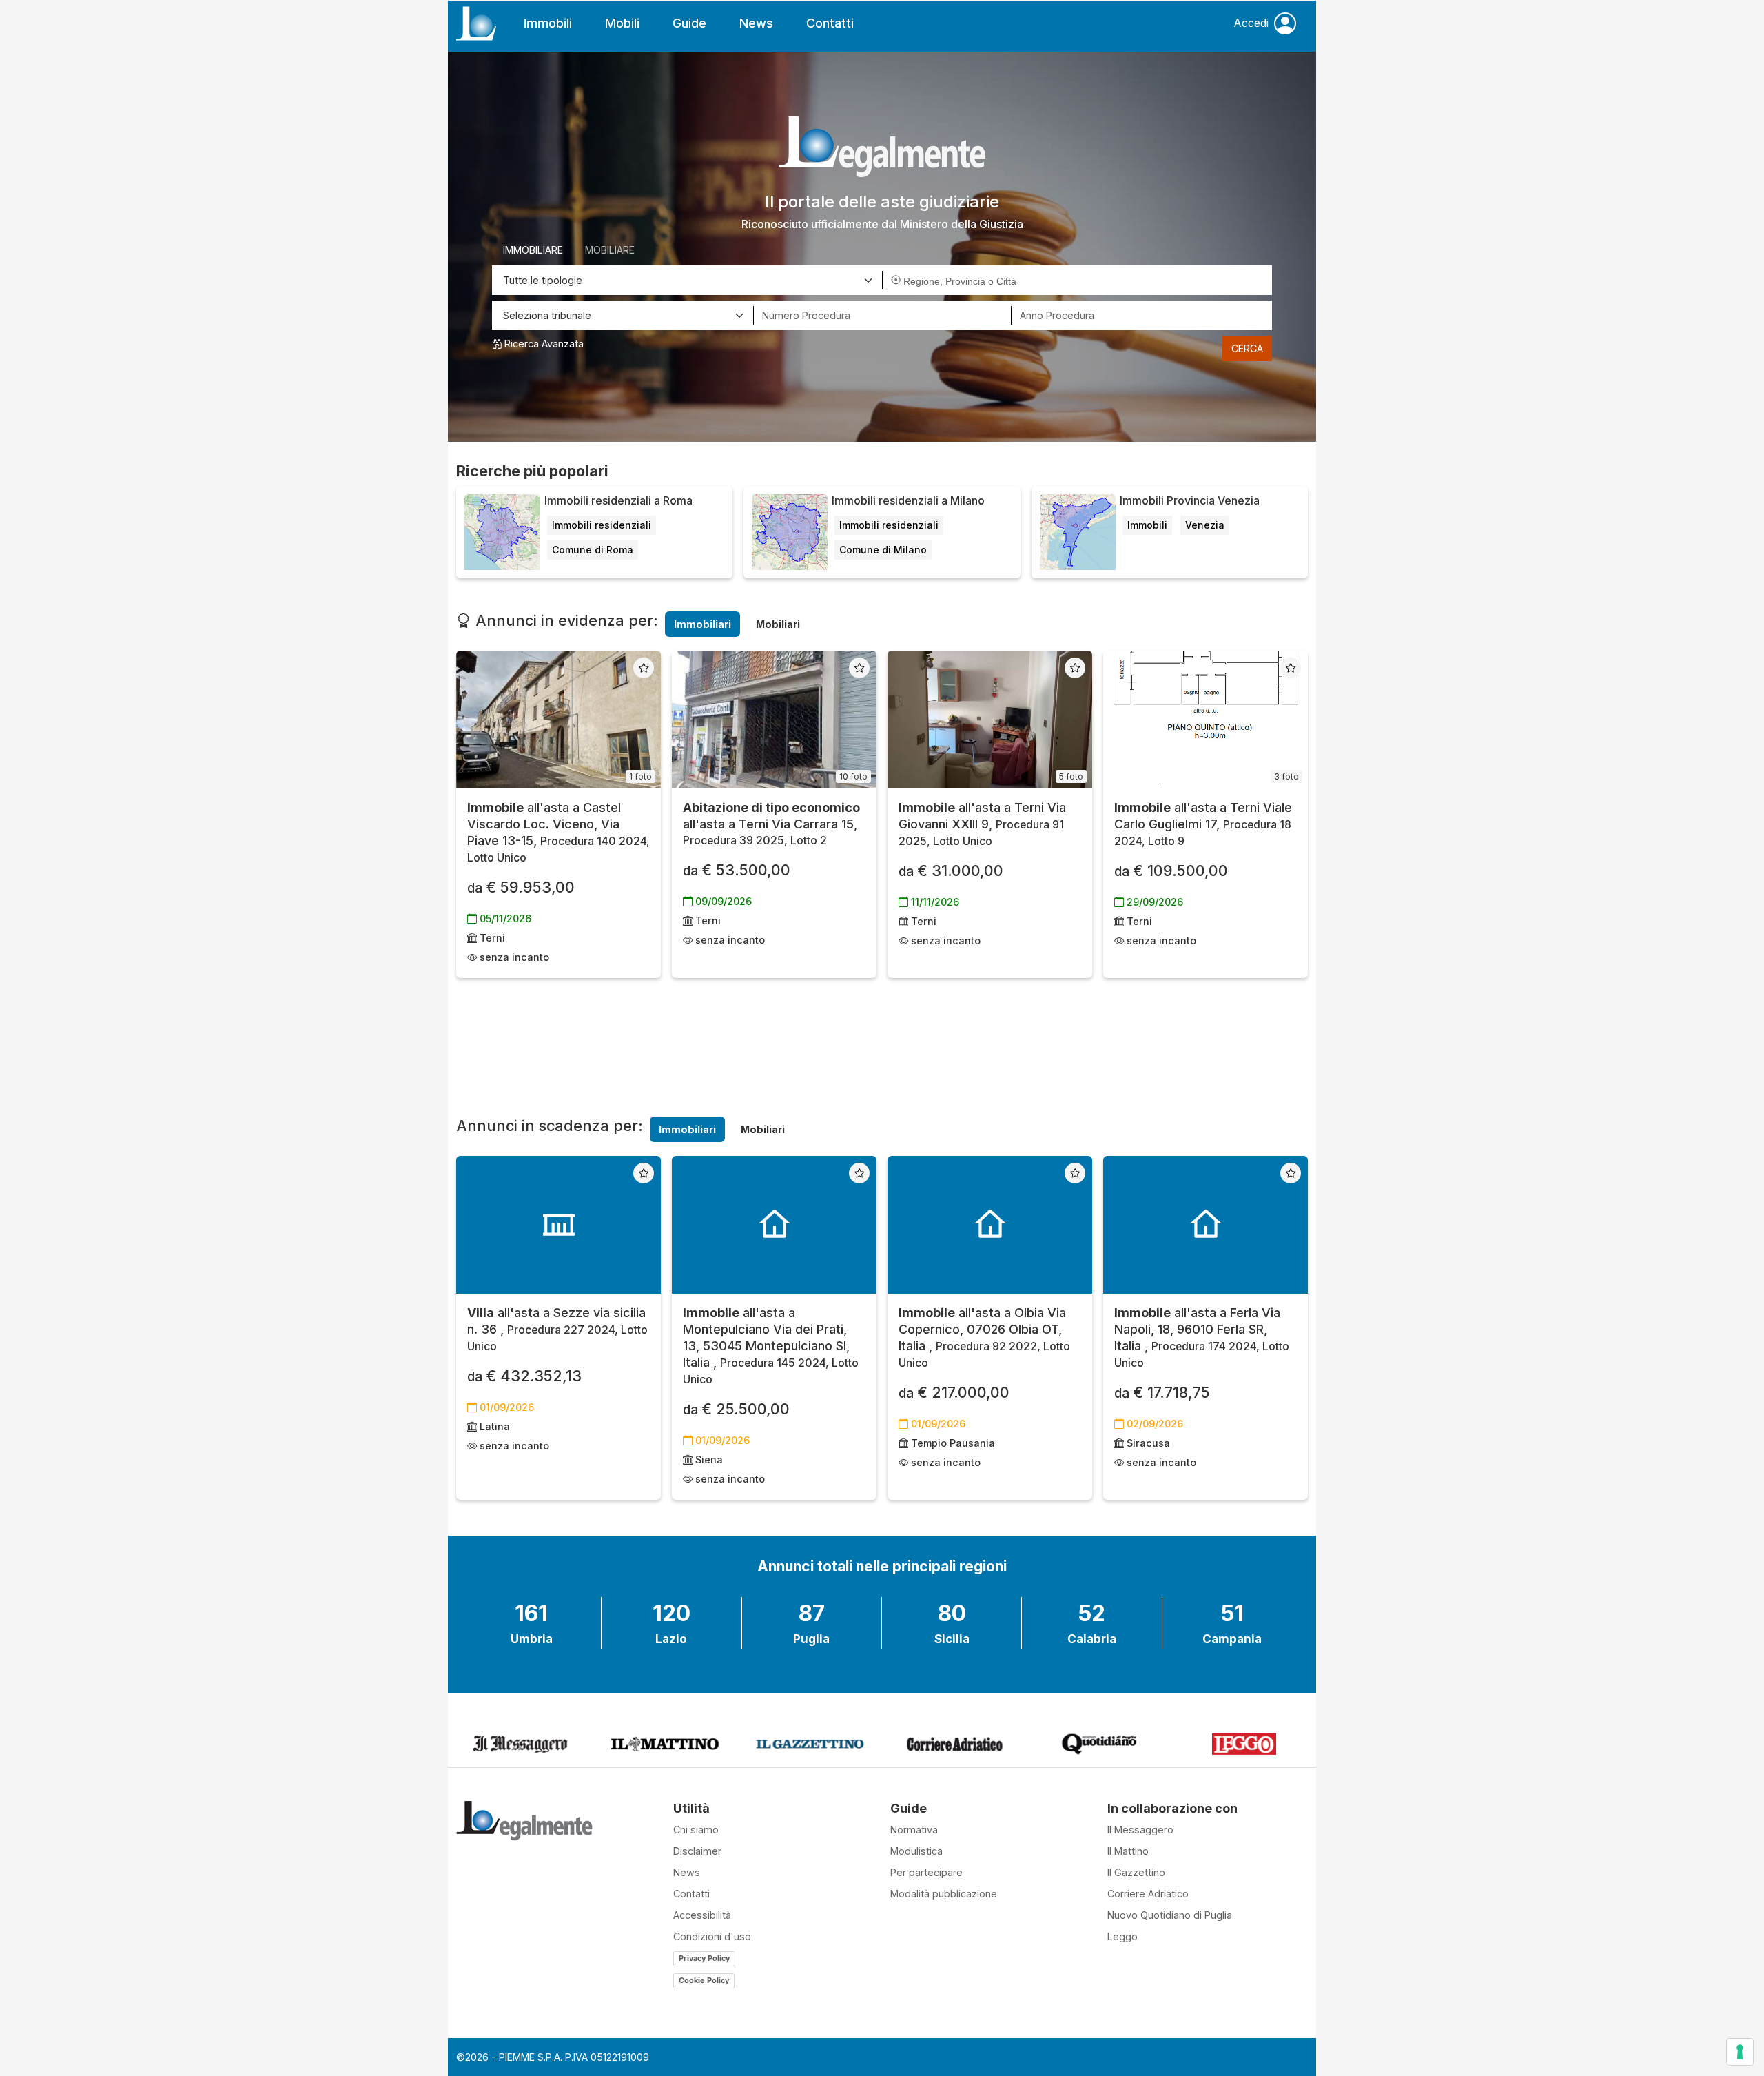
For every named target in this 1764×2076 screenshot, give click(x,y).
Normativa (914, 1830)
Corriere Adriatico (1148, 1894)
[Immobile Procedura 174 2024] (1206, 1225)
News (756, 23)
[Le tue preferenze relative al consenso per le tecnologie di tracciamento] (1740, 2052)
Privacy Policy (704, 1958)
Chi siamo (696, 1830)
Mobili (622, 23)
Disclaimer (697, 1851)
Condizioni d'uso (712, 1936)
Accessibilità (702, 1915)
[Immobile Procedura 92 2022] (990, 1225)
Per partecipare (926, 1872)
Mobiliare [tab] (610, 250)
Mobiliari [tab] (778, 624)
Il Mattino (1128, 1851)
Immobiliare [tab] (533, 250)
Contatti (830, 23)
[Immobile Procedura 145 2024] (774, 1225)
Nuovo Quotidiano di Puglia (1170, 1915)
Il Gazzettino (1136, 1872)
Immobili (548, 23)
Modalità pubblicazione (944, 1894)
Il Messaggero (1140, 1830)
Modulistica (916, 1851)
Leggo (1122, 1936)
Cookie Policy (704, 1980)
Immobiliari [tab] (702, 624)
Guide (689, 23)
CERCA (1247, 348)
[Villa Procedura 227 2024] (558, 1225)
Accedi (1251, 23)
